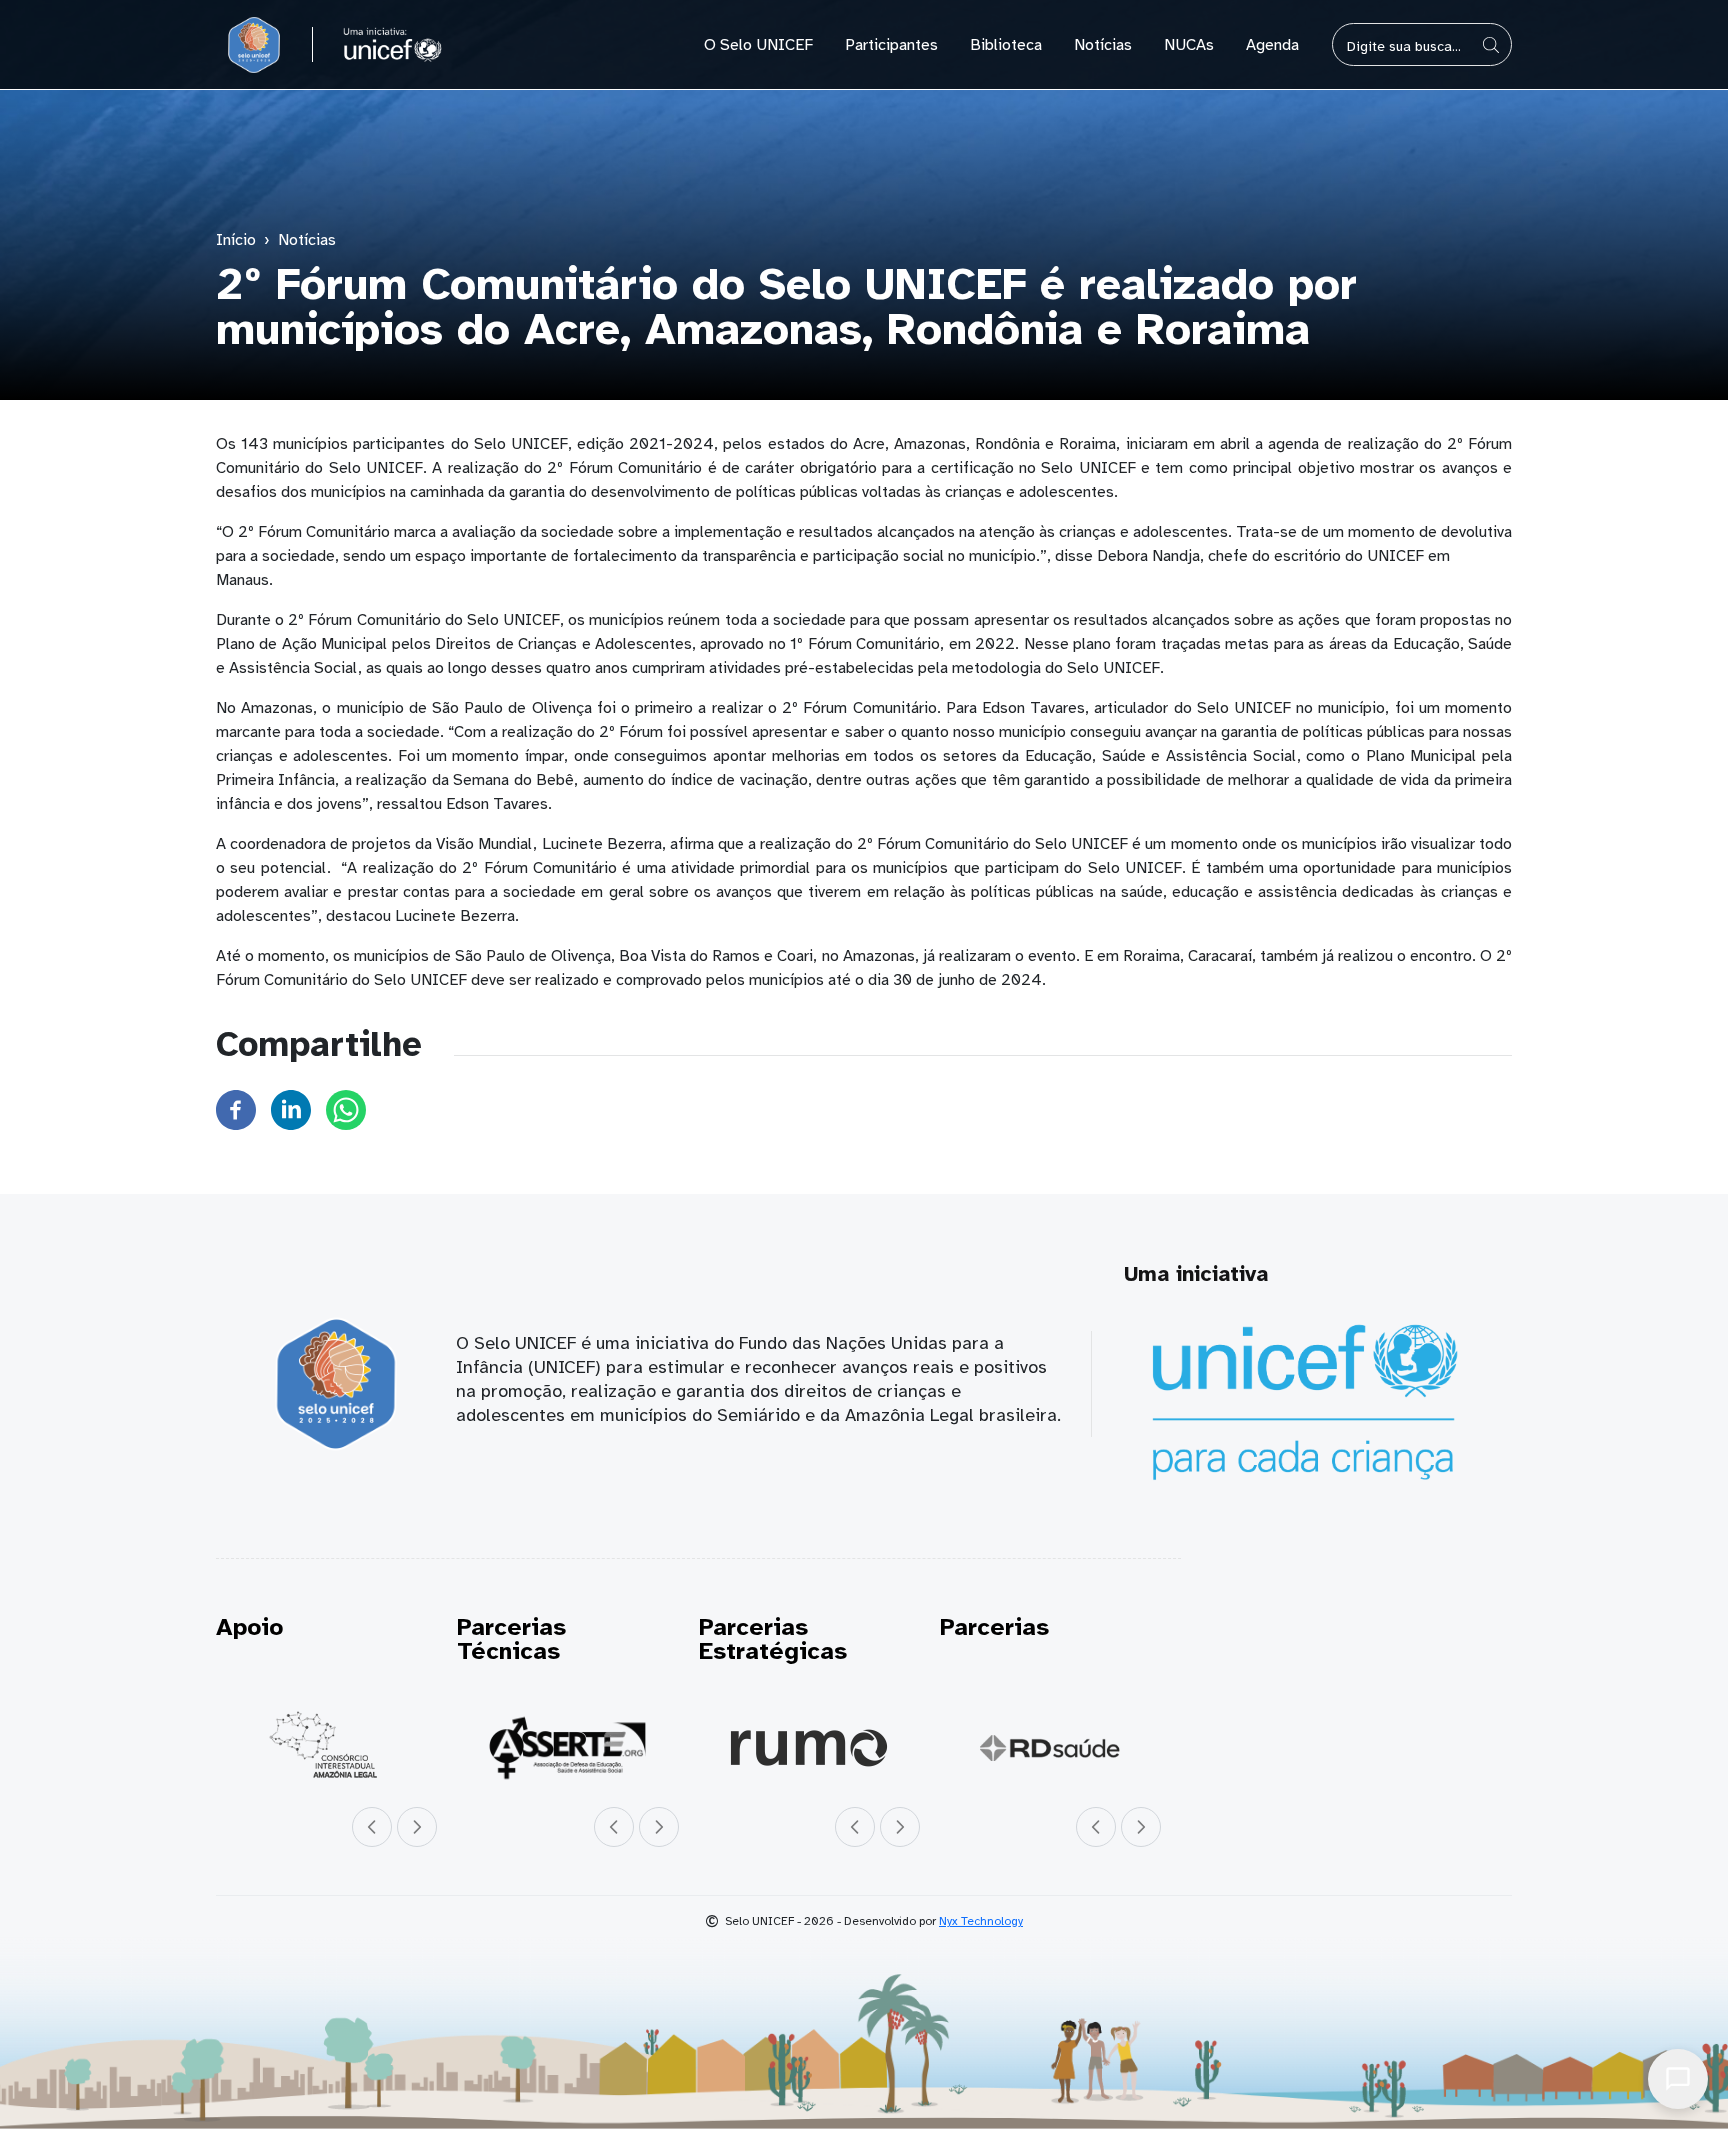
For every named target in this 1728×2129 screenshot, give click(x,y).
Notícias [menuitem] (1103, 45)
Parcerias (994, 1627)
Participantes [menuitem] (891, 45)
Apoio (249, 1627)
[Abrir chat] (1678, 2079)
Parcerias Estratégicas (773, 1639)
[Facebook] (236, 1109)
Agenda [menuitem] (1272, 45)
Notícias (307, 240)
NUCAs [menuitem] (1189, 45)
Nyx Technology (981, 1921)
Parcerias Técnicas (511, 1639)
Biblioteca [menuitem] (1006, 45)
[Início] (254, 45)
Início (236, 240)
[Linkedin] (291, 1109)
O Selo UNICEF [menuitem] (758, 45)
